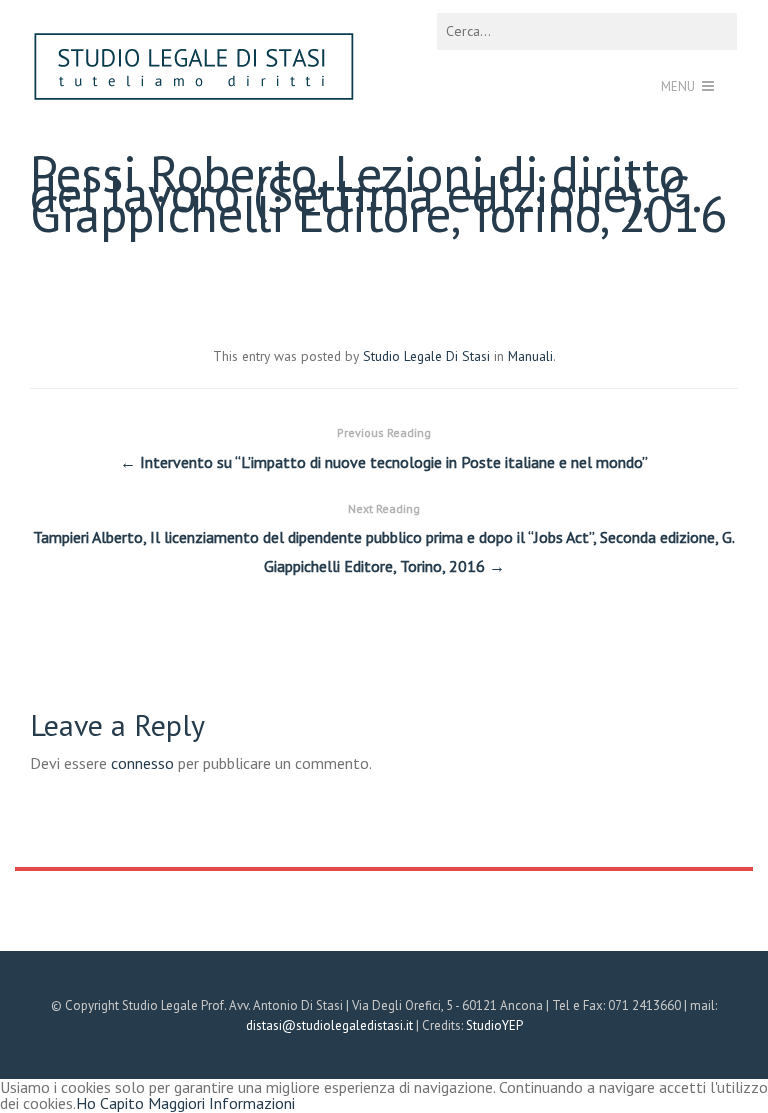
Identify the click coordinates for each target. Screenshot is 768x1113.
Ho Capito (110, 1103)
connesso (142, 763)
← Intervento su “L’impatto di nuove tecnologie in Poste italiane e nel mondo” (384, 448)
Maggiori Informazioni (221, 1103)
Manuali (530, 356)
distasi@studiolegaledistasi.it (329, 1025)
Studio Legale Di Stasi (426, 356)
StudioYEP (494, 1025)
